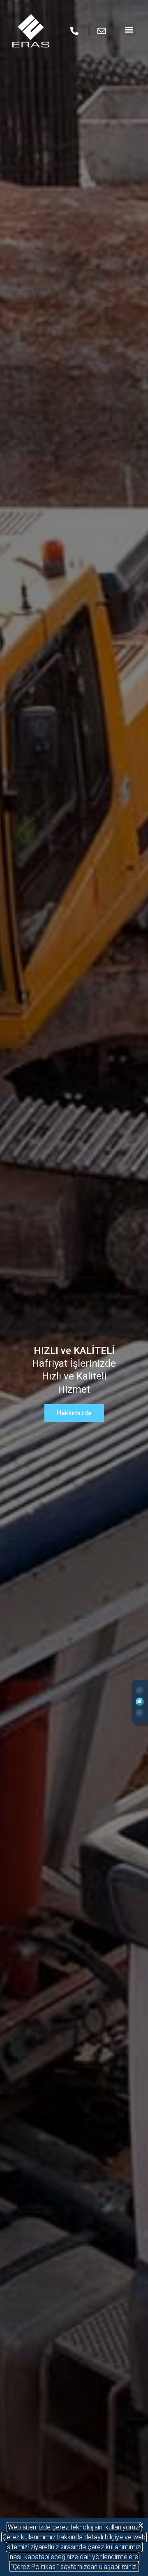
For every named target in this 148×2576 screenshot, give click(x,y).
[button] (141, 2526)
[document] (74, 1288)
